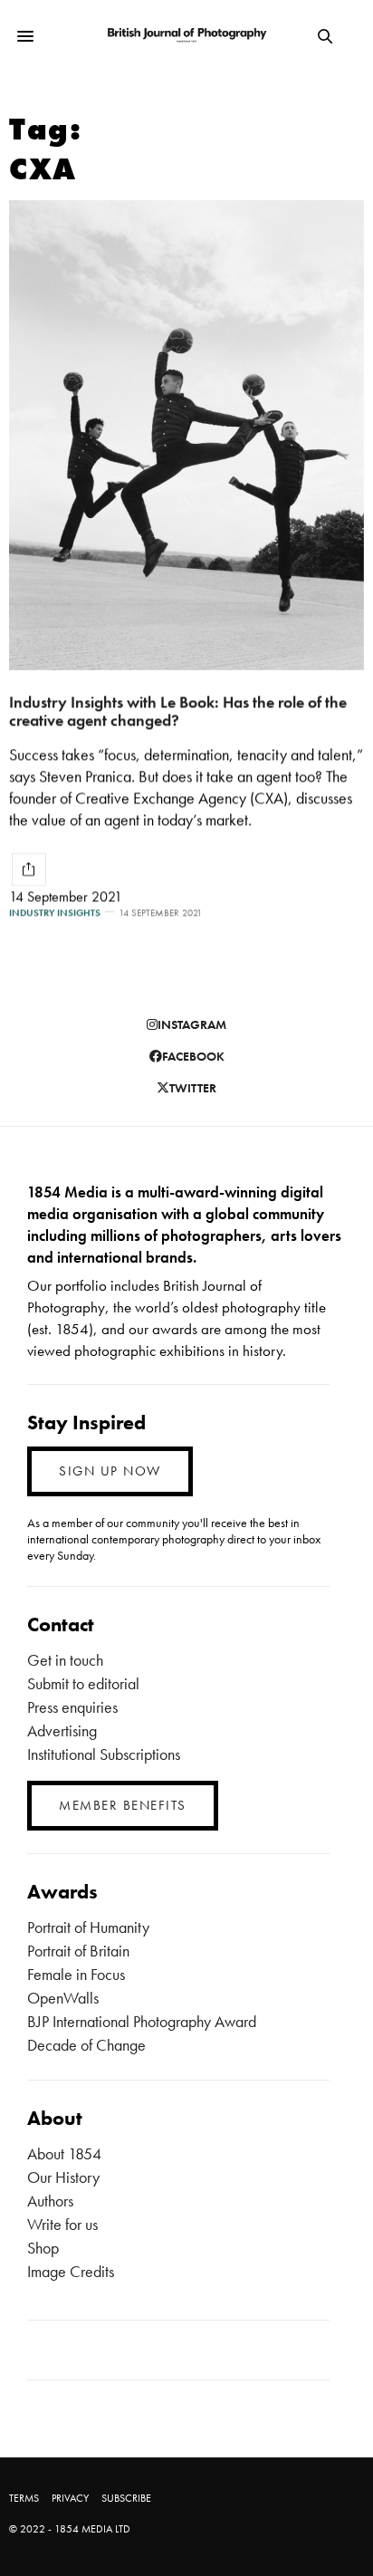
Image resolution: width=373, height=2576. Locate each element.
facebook (193, 1056)
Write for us (62, 2224)
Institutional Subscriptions (104, 1754)
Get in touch (65, 1660)
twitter (193, 1088)
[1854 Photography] (187, 36)
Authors (50, 2201)
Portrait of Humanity (88, 1927)
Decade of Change (86, 2045)
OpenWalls (63, 1998)
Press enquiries (72, 1707)
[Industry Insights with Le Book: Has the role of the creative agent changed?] (186, 435)
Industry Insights (55, 913)
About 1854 (64, 2153)
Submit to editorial (83, 1683)
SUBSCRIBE (126, 2498)
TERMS (24, 2498)
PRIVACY (70, 2498)
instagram (192, 1024)
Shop (43, 2248)
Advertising (62, 1730)
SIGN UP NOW (110, 1471)
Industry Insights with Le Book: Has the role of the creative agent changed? (178, 711)
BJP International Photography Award (142, 2021)
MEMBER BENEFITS (123, 1805)
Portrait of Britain (78, 1951)
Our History (63, 2177)
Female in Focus (76, 1974)
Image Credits (71, 2271)
